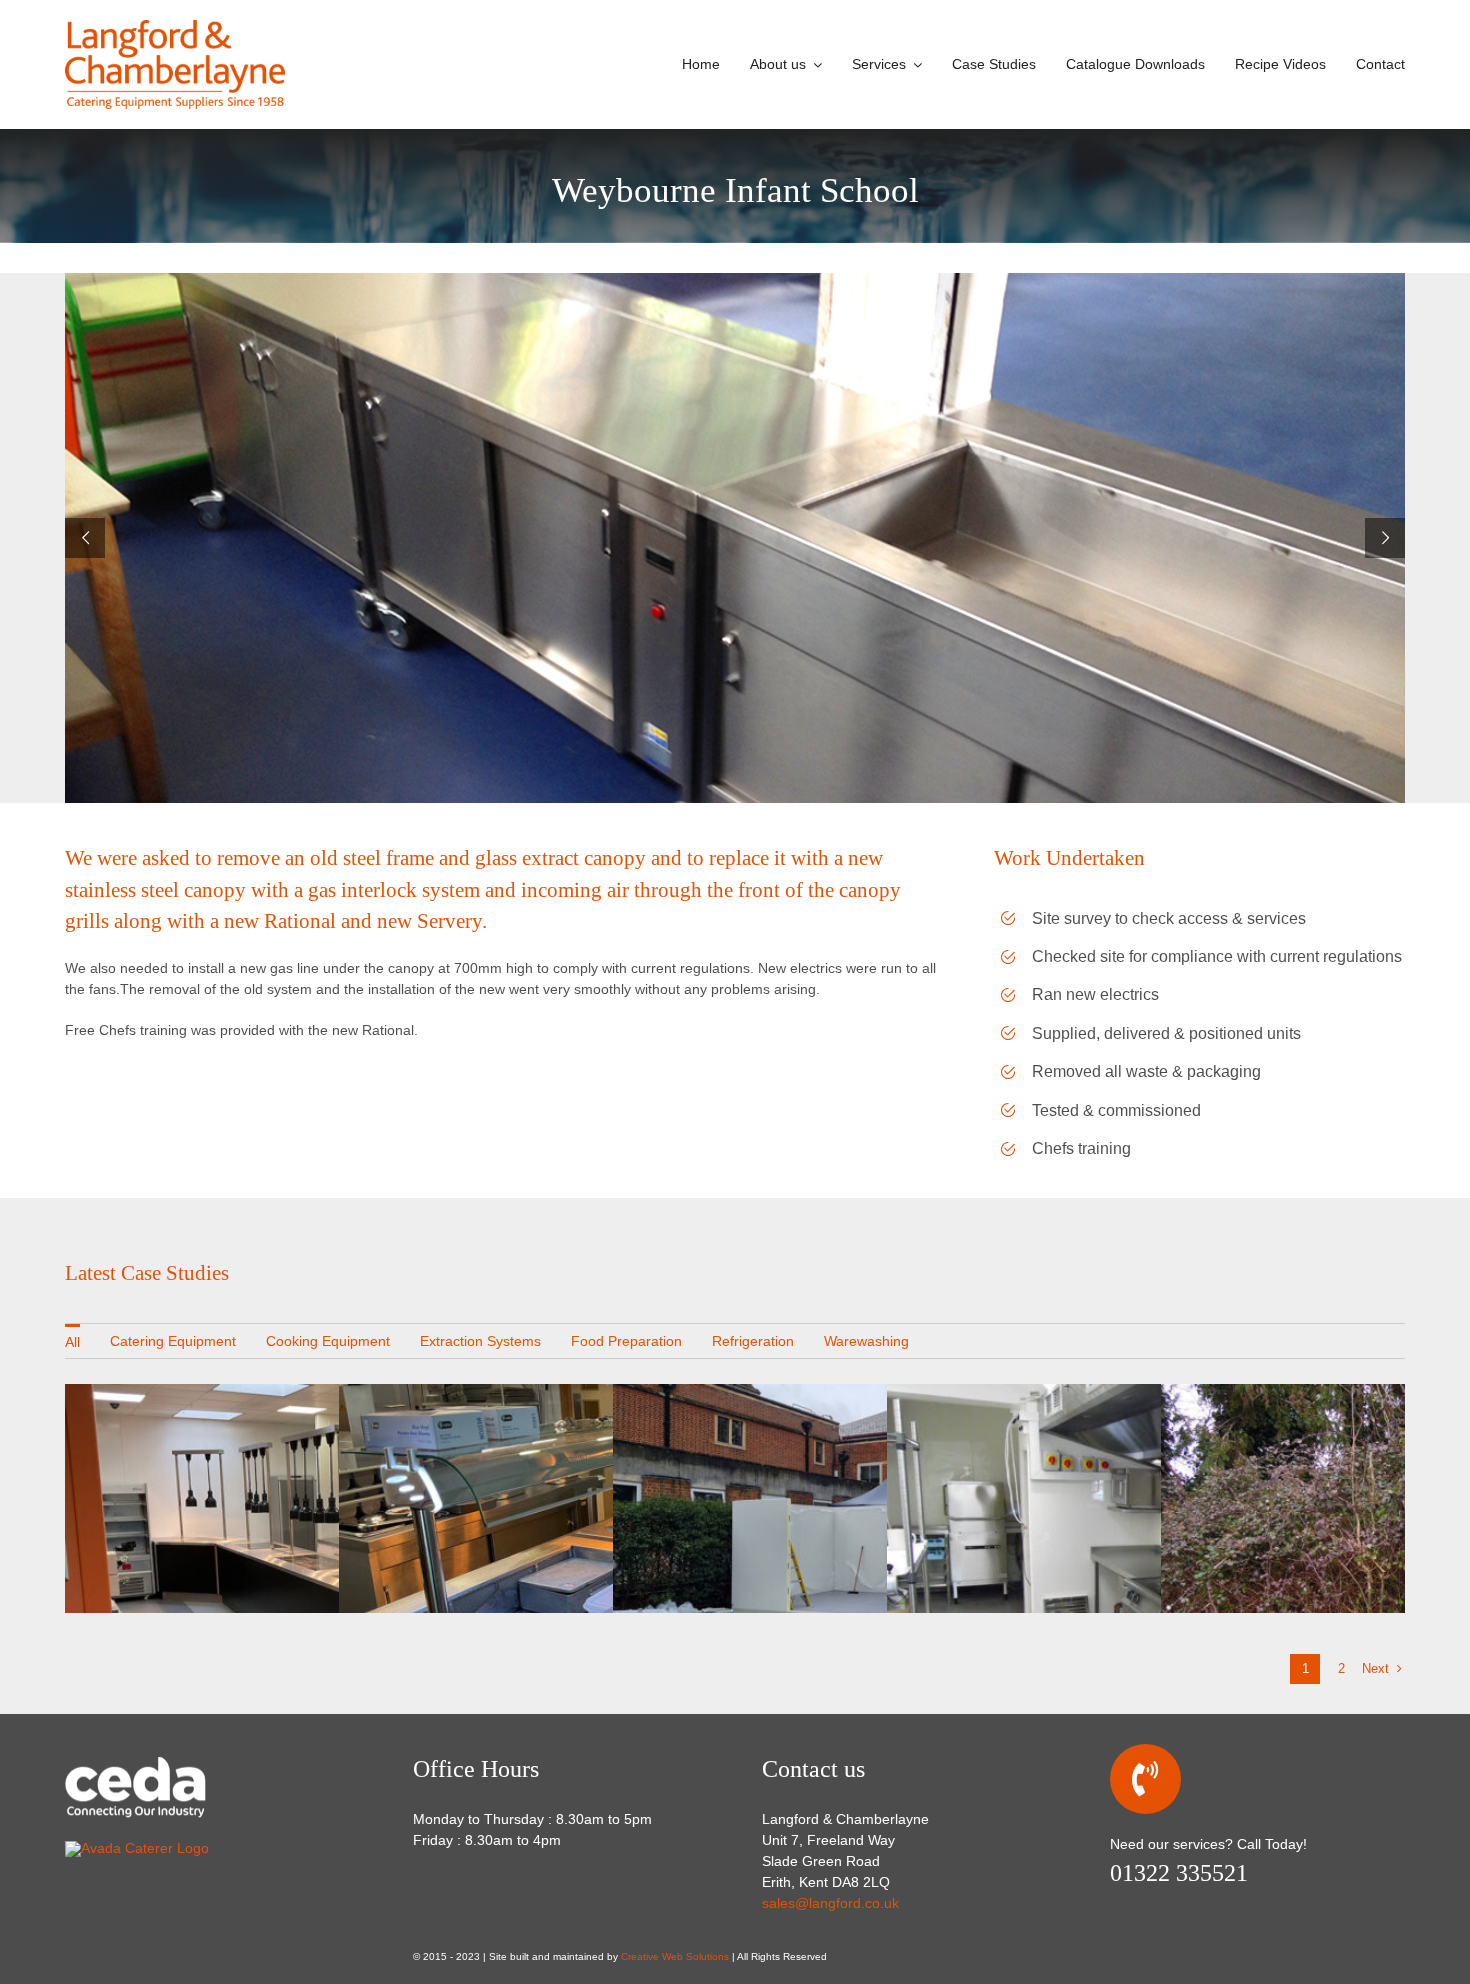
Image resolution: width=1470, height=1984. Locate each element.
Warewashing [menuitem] (866, 1341)
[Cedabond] (137, 1848)
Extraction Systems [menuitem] (480, 1341)
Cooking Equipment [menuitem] (328, 1341)
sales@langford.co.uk (830, 1903)
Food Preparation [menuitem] (626, 1341)
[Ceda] (165, 1761)
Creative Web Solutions (675, 1956)
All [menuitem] (72, 1342)
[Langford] (175, 27)
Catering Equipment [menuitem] (173, 1341)
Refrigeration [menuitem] (753, 1341)
